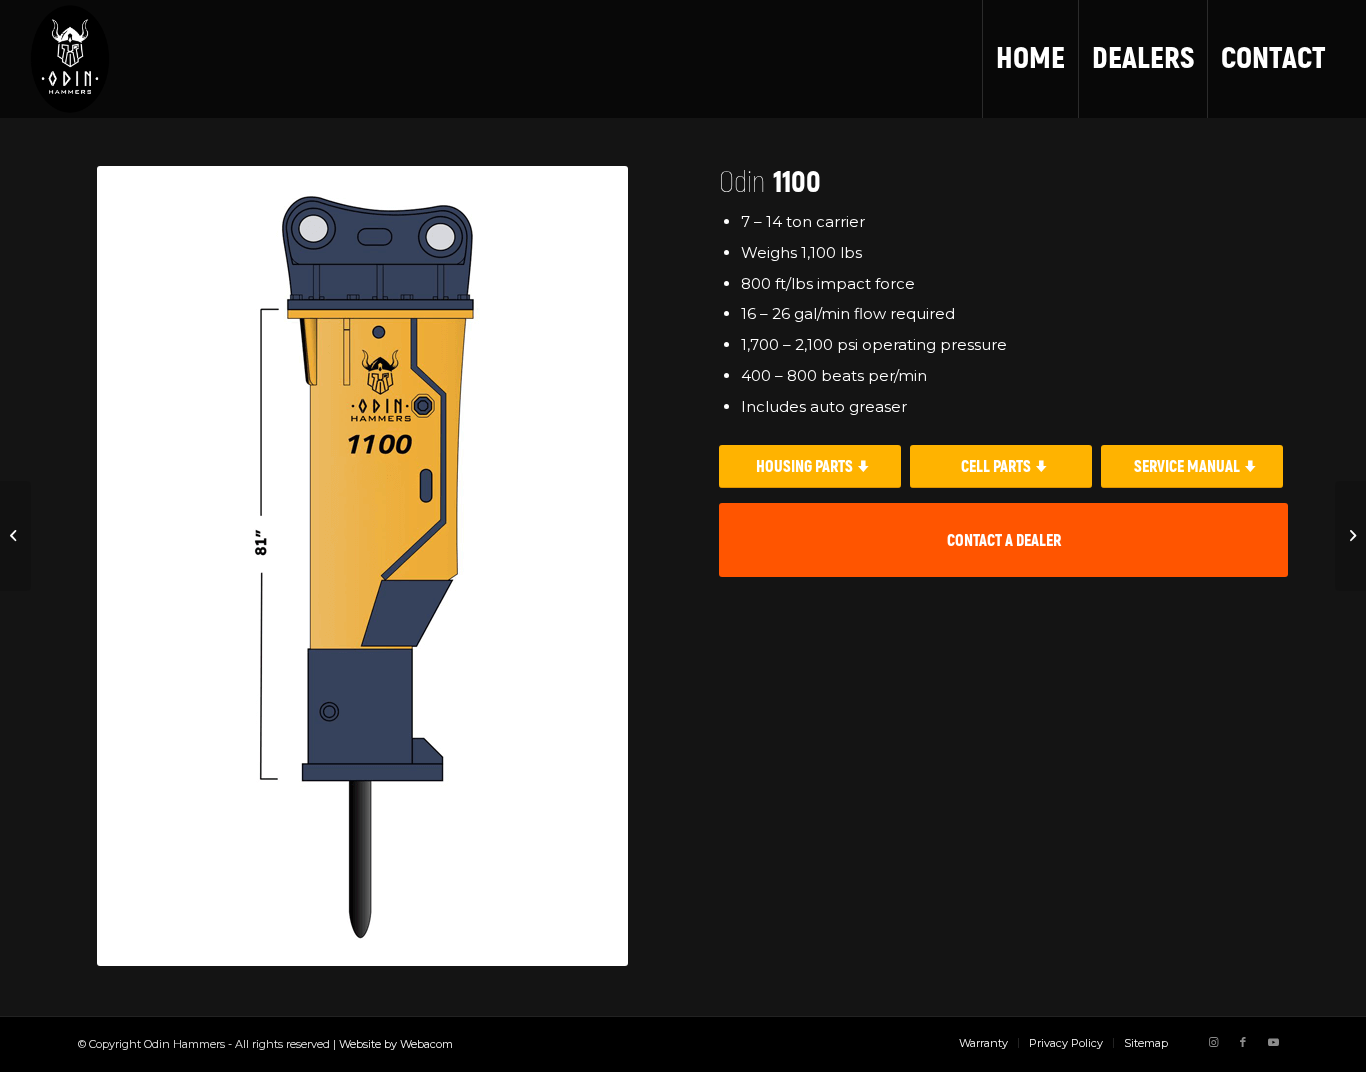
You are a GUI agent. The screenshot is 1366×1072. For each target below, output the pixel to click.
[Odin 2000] (1350, 536)
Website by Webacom (396, 1044)
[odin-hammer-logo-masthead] (70, 59)
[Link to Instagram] (1213, 1042)
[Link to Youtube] (1273, 1042)
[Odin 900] (15, 536)
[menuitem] (1030, 59)
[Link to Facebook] (1243, 1042)
